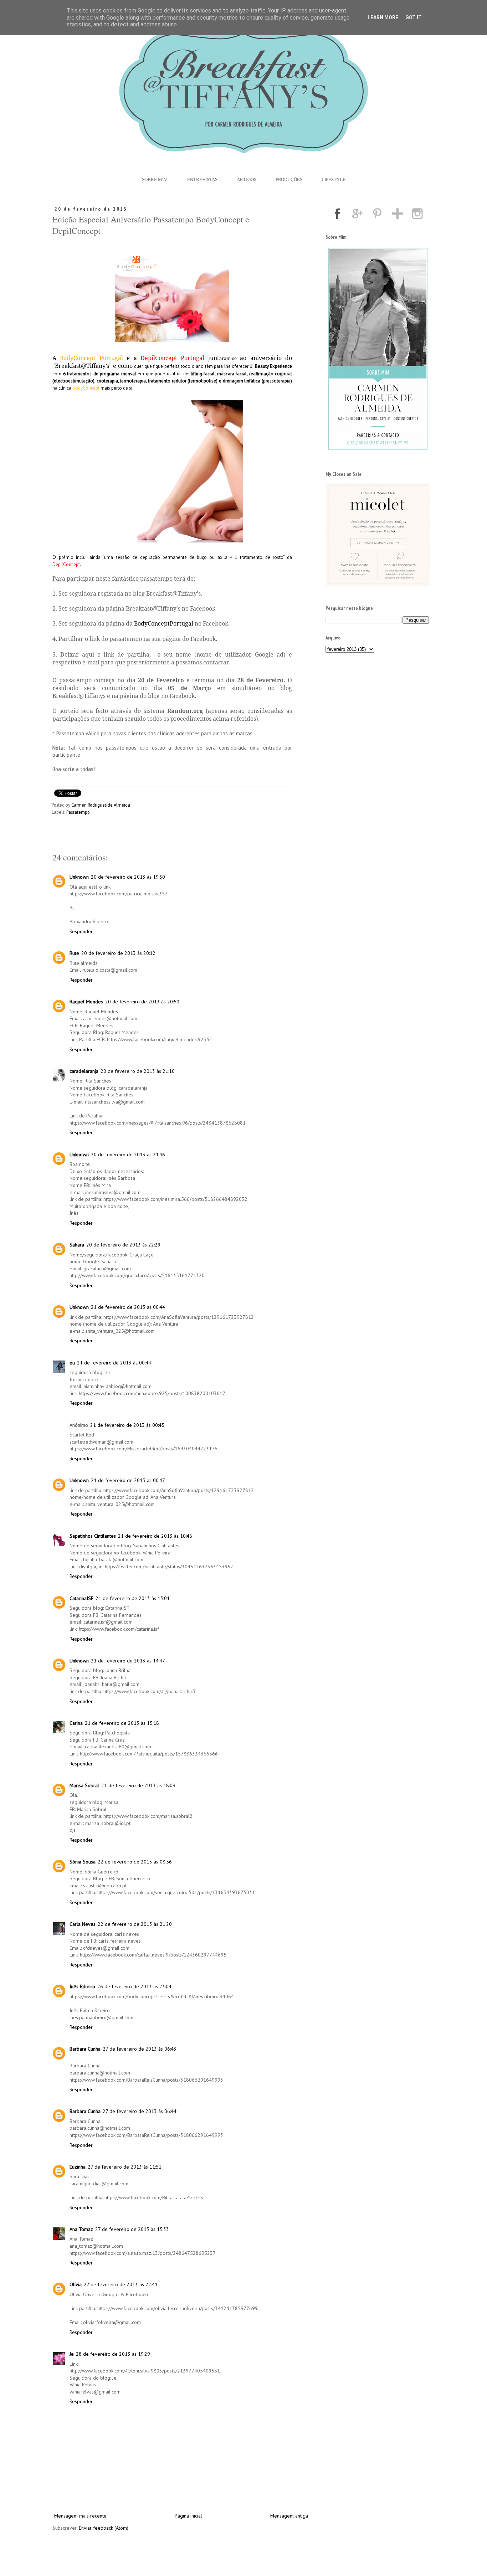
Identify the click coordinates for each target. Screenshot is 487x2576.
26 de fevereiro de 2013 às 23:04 (134, 1986)
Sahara (77, 1245)
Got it (414, 17)
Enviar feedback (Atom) (104, 2528)
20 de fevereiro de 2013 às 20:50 (142, 1002)
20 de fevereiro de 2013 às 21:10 (138, 1071)
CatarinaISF (81, 1598)
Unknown (79, 877)
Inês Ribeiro (82, 1986)
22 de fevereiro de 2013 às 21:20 (135, 1924)
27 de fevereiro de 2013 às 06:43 (140, 2049)
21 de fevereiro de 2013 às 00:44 (128, 1307)
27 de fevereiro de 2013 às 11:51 (125, 2167)
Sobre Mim (155, 179)
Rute (74, 953)
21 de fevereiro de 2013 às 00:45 (127, 1425)
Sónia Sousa (83, 1862)
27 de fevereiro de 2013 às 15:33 (132, 2229)
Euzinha (78, 2167)
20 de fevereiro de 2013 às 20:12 (118, 953)
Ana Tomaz (81, 2229)
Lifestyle (334, 179)
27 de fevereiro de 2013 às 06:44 (140, 2111)
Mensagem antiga (289, 2516)
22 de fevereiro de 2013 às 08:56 (135, 1862)
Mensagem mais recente (80, 2516)
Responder (81, 931)
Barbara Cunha (85, 2049)
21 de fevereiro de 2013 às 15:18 (122, 1723)
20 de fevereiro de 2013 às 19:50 (128, 877)
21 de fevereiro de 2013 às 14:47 (128, 1661)
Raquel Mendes (86, 1002)
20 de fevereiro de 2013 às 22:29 (123, 1245)
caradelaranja (84, 1071)
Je (72, 2354)
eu (72, 1363)
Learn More (383, 17)
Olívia (76, 2284)
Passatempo (78, 812)
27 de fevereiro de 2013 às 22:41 (121, 2284)
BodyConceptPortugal (164, 623)
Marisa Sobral (84, 1785)
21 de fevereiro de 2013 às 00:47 (128, 1480)
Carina (76, 1723)
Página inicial (188, 2516)
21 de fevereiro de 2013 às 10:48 (155, 1536)
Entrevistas (202, 179)
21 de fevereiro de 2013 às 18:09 (138, 1785)
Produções (289, 179)
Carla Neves (83, 1924)
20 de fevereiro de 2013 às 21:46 (128, 1155)
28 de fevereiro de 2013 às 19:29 (113, 2354)
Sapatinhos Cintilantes (93, 1536)
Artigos (247, 179)
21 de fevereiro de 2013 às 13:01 (133, 1598)
